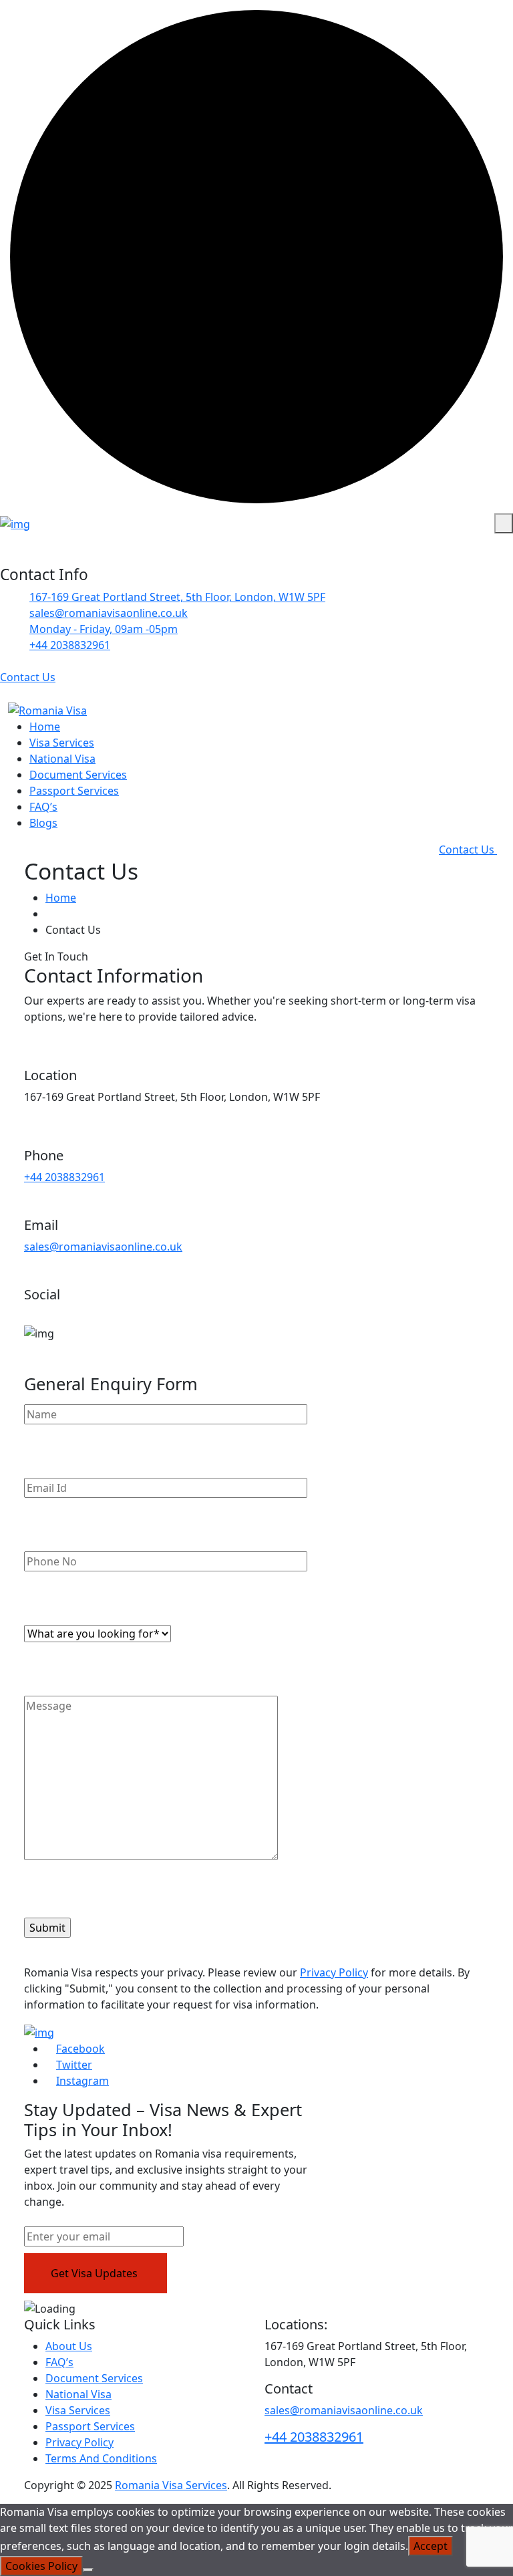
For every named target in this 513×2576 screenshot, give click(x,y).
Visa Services (62, 743)
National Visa (62, 759)
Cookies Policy (41, 2566)
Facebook (80, 2049)
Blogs (43, 823)
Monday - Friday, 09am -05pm (104, 629)
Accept (431, 2546)
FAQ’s (43, 807)
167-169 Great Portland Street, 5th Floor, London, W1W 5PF (177, 597)
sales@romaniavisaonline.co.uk (103, 1247)
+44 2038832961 (70, 645)
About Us (69, 2346)
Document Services (78, 775)
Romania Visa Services (171, 2485)
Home (45, 727)
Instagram (82, 2081)
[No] (88, 2570)
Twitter (74, 2065)
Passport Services (74, 791)
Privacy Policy (334, 1972)
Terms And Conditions (101, 2458)
